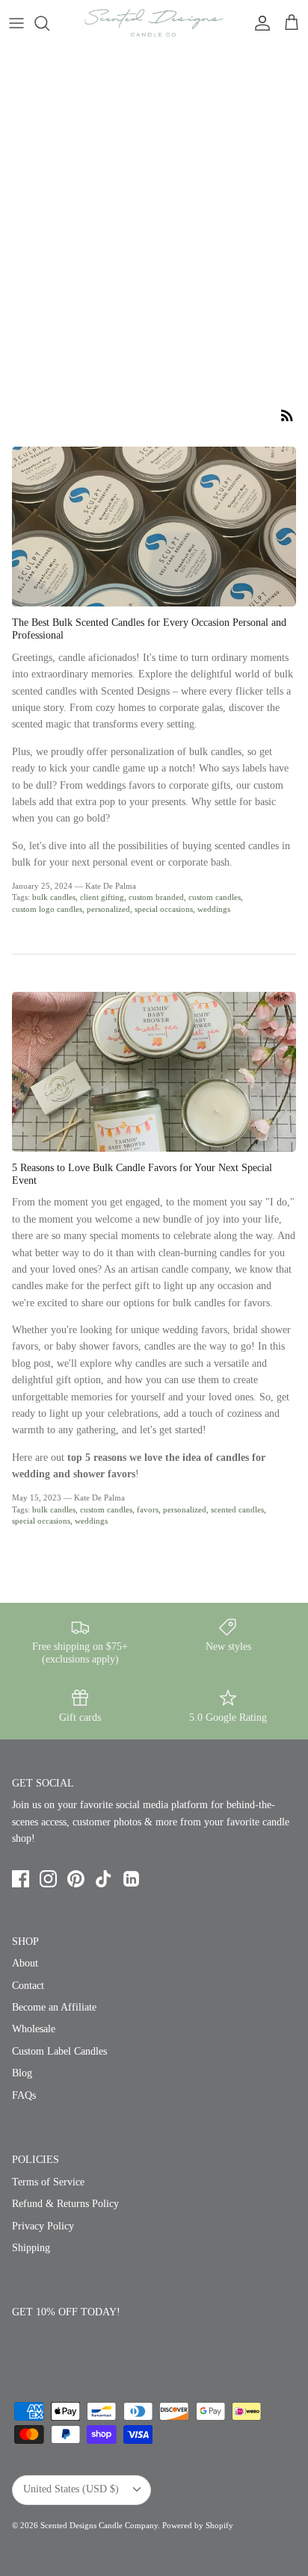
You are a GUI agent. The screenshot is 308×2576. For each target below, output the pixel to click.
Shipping (31, 2248)
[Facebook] (21, 1879)
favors (148, 1509)
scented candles (237, 1509)
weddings (214, 909)
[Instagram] (48, 1879)
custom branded (156, 897)
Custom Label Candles (59, 2051)
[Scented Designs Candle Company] (154, 23)
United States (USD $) (71, 2489)
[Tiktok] (104, 1879)
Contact (28, 1986)
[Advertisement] (154, 208)
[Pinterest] (76, 1879)
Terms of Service (48, 2182)
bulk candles (54, 897)
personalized (108, 909)
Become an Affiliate (54, 2007)
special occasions (164, 909)
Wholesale (34, 2029)
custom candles (215, 897)
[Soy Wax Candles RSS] (287, 415)
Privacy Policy (43, 2226)
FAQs (24, 2095)
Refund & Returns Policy (65, 2204)
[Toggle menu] (16, 23)
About (25, 1963)
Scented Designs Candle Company (99, 2525)
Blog (22, 2073)
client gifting (102, 897)
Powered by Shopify (198, 2525)
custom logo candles (47, 909)
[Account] (259, 23)
